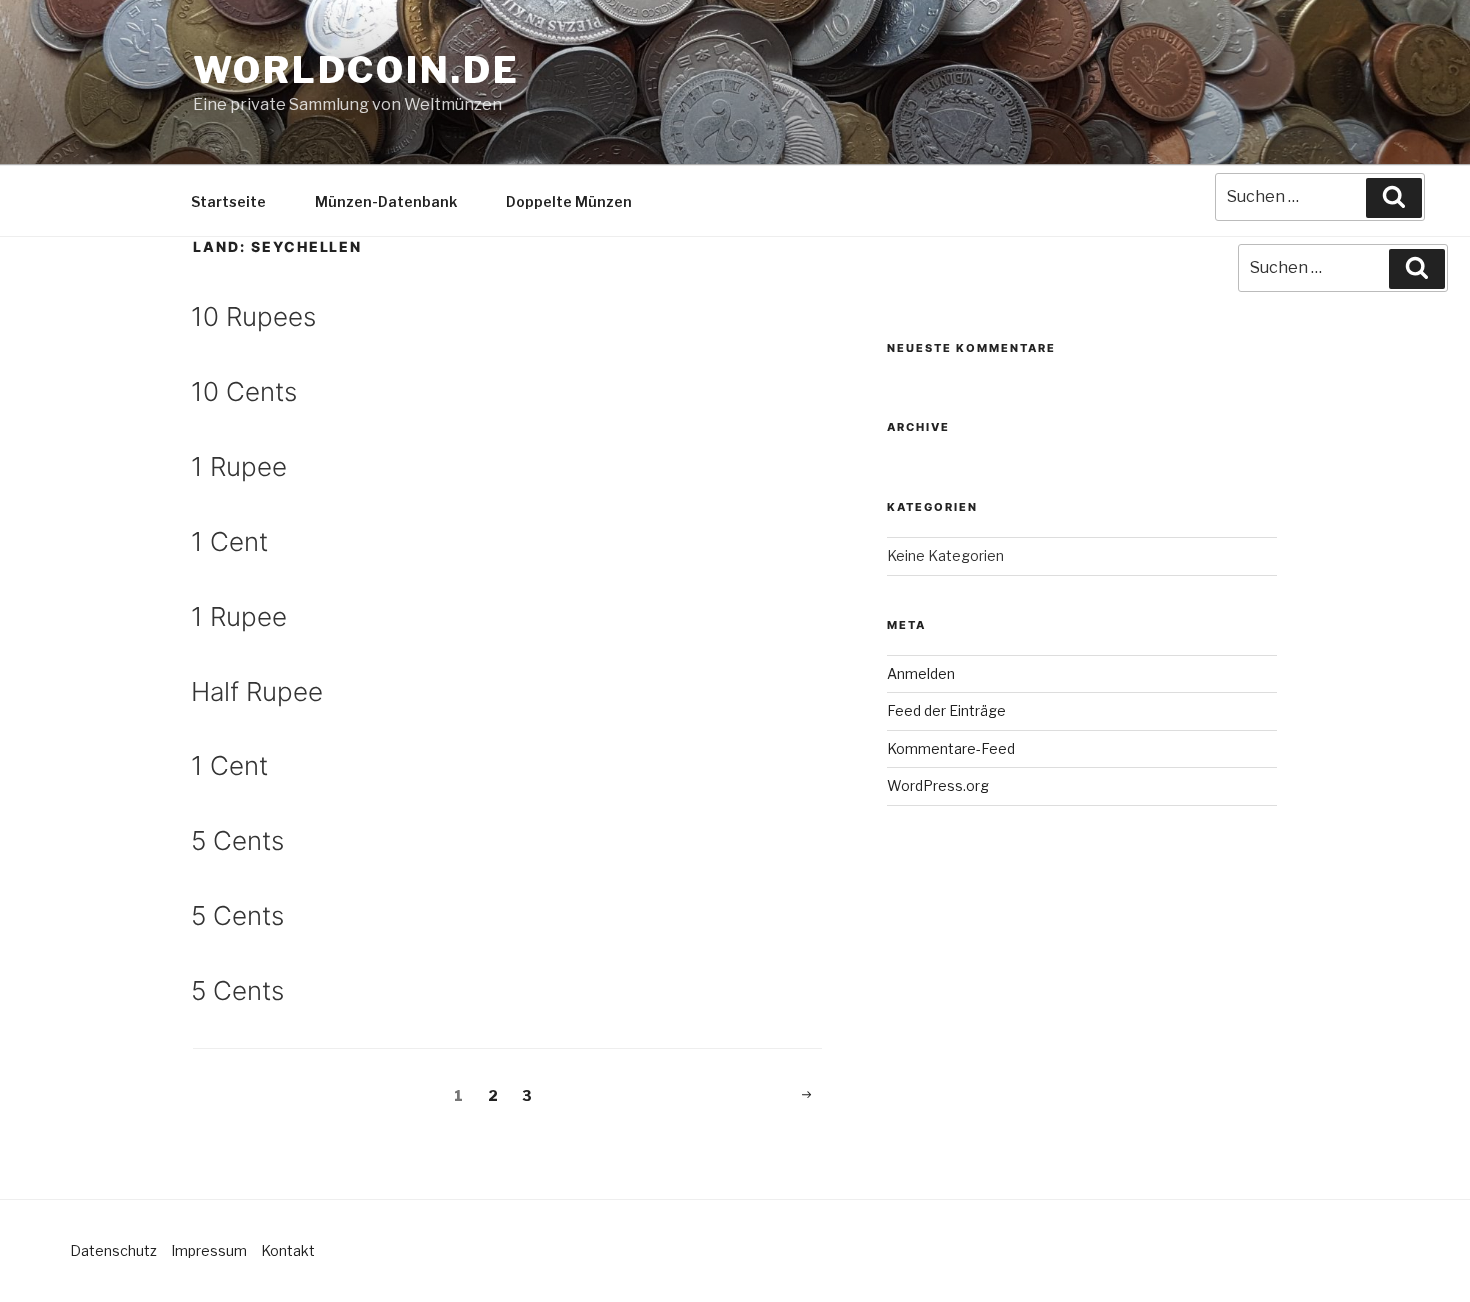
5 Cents (237, 840)
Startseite (228, 201)
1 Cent (229, 541)
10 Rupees (253, 316)
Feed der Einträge (946, 710)
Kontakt (288, 1250)
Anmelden (921, 673)
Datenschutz (113, 1250)
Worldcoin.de (356, 70)
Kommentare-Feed (951, 748)
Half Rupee (257, 691)
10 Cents (244, 391)
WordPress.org (938, 785)
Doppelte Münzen (569, 201)
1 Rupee (239, 466)
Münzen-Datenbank (386, 201)
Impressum (209, 1250)
